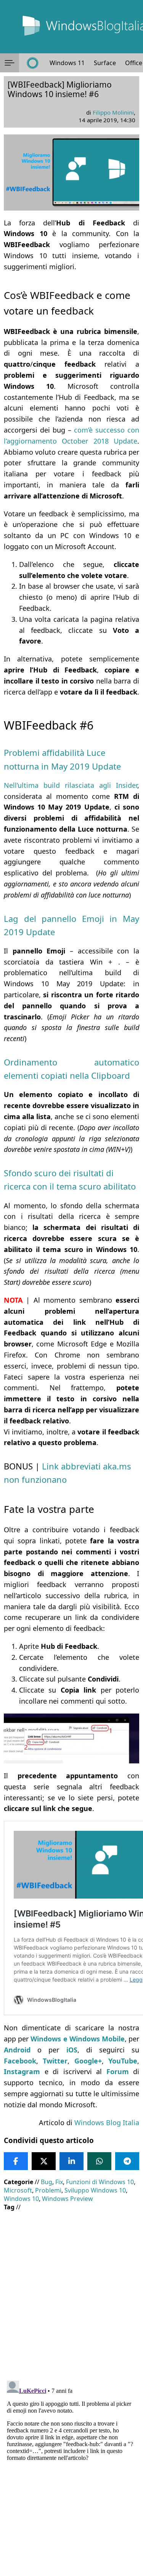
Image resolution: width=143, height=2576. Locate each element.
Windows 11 (67, 63)
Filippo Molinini (113, 112)
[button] (10, 63)
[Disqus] (71, 2473)
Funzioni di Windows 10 (100, 2182)
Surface (105, 63)
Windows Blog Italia (107, 2122)
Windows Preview (67, 2199)
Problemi (48, 2190)
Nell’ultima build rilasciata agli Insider (71, 785)
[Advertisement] (71, 2290)
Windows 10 (21, 2199)
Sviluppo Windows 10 (95, 2190)
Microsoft (18, 2190)
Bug (47, 2182)
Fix (59, 2182)
